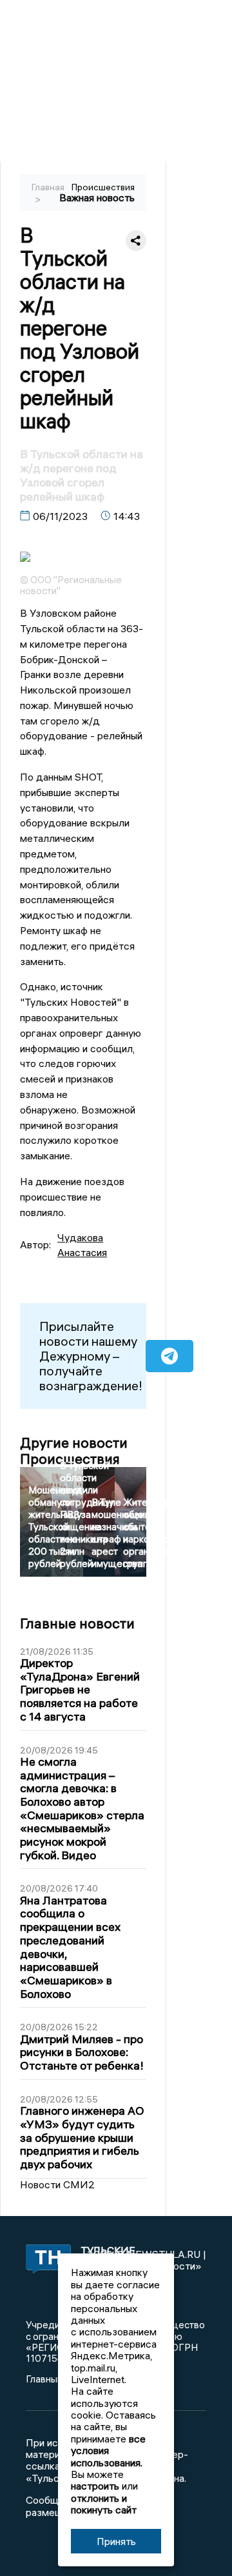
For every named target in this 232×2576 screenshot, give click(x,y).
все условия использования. (108, 2451)
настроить (95, 2486)
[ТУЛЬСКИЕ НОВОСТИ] (42, 2260)
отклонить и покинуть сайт (104, 2504)
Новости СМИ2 (57, 2184)
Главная (48, 187)
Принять (116, 2541)
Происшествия (103, 187)
